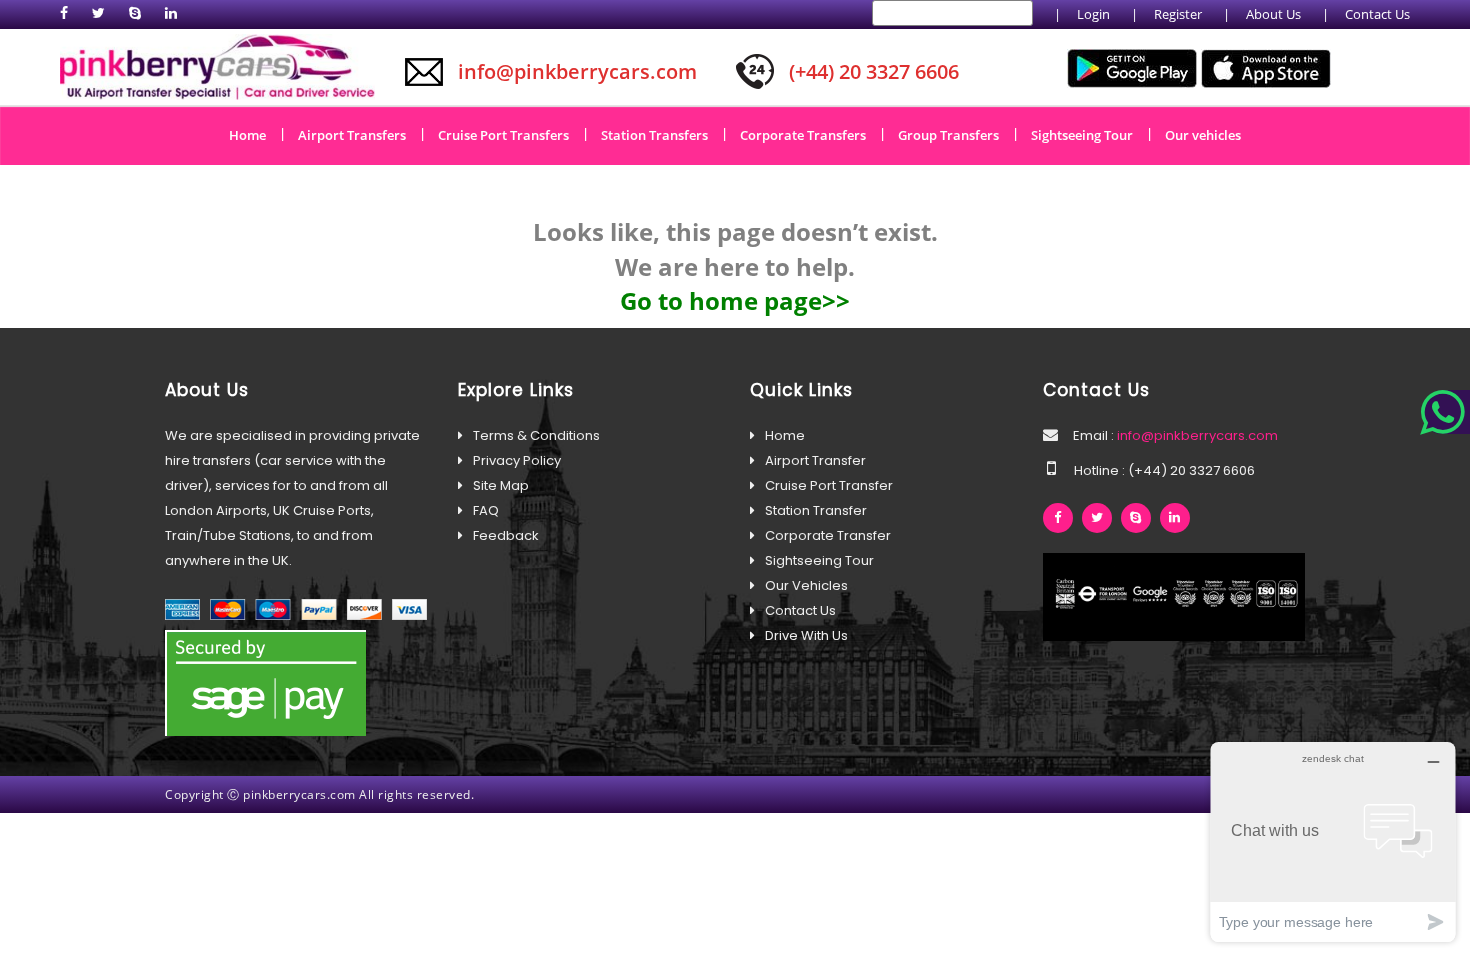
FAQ (486, 510)
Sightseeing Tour (1089, 134)
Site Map (501, 485)
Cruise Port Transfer (829, 485)
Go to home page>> (735, 300)
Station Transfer (816, 510)
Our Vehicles (806, 585)
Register (1178, 14)
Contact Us (1377, 14)
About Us (1273, 14)
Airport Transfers (359, 134)
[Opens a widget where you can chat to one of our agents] (1333, 841)
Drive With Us (806, 635)
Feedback (506, 535)
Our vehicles (1203, 135)
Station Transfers (661, 134)
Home (254, 134)
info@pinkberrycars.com (1196, 435)
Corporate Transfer (828, 535)
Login (1093, 14)
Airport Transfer (815, 460)
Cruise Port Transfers (510, 134)
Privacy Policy (517, 460)
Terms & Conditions (536, 435)
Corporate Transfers (810, 134)
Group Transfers (955, 134)
